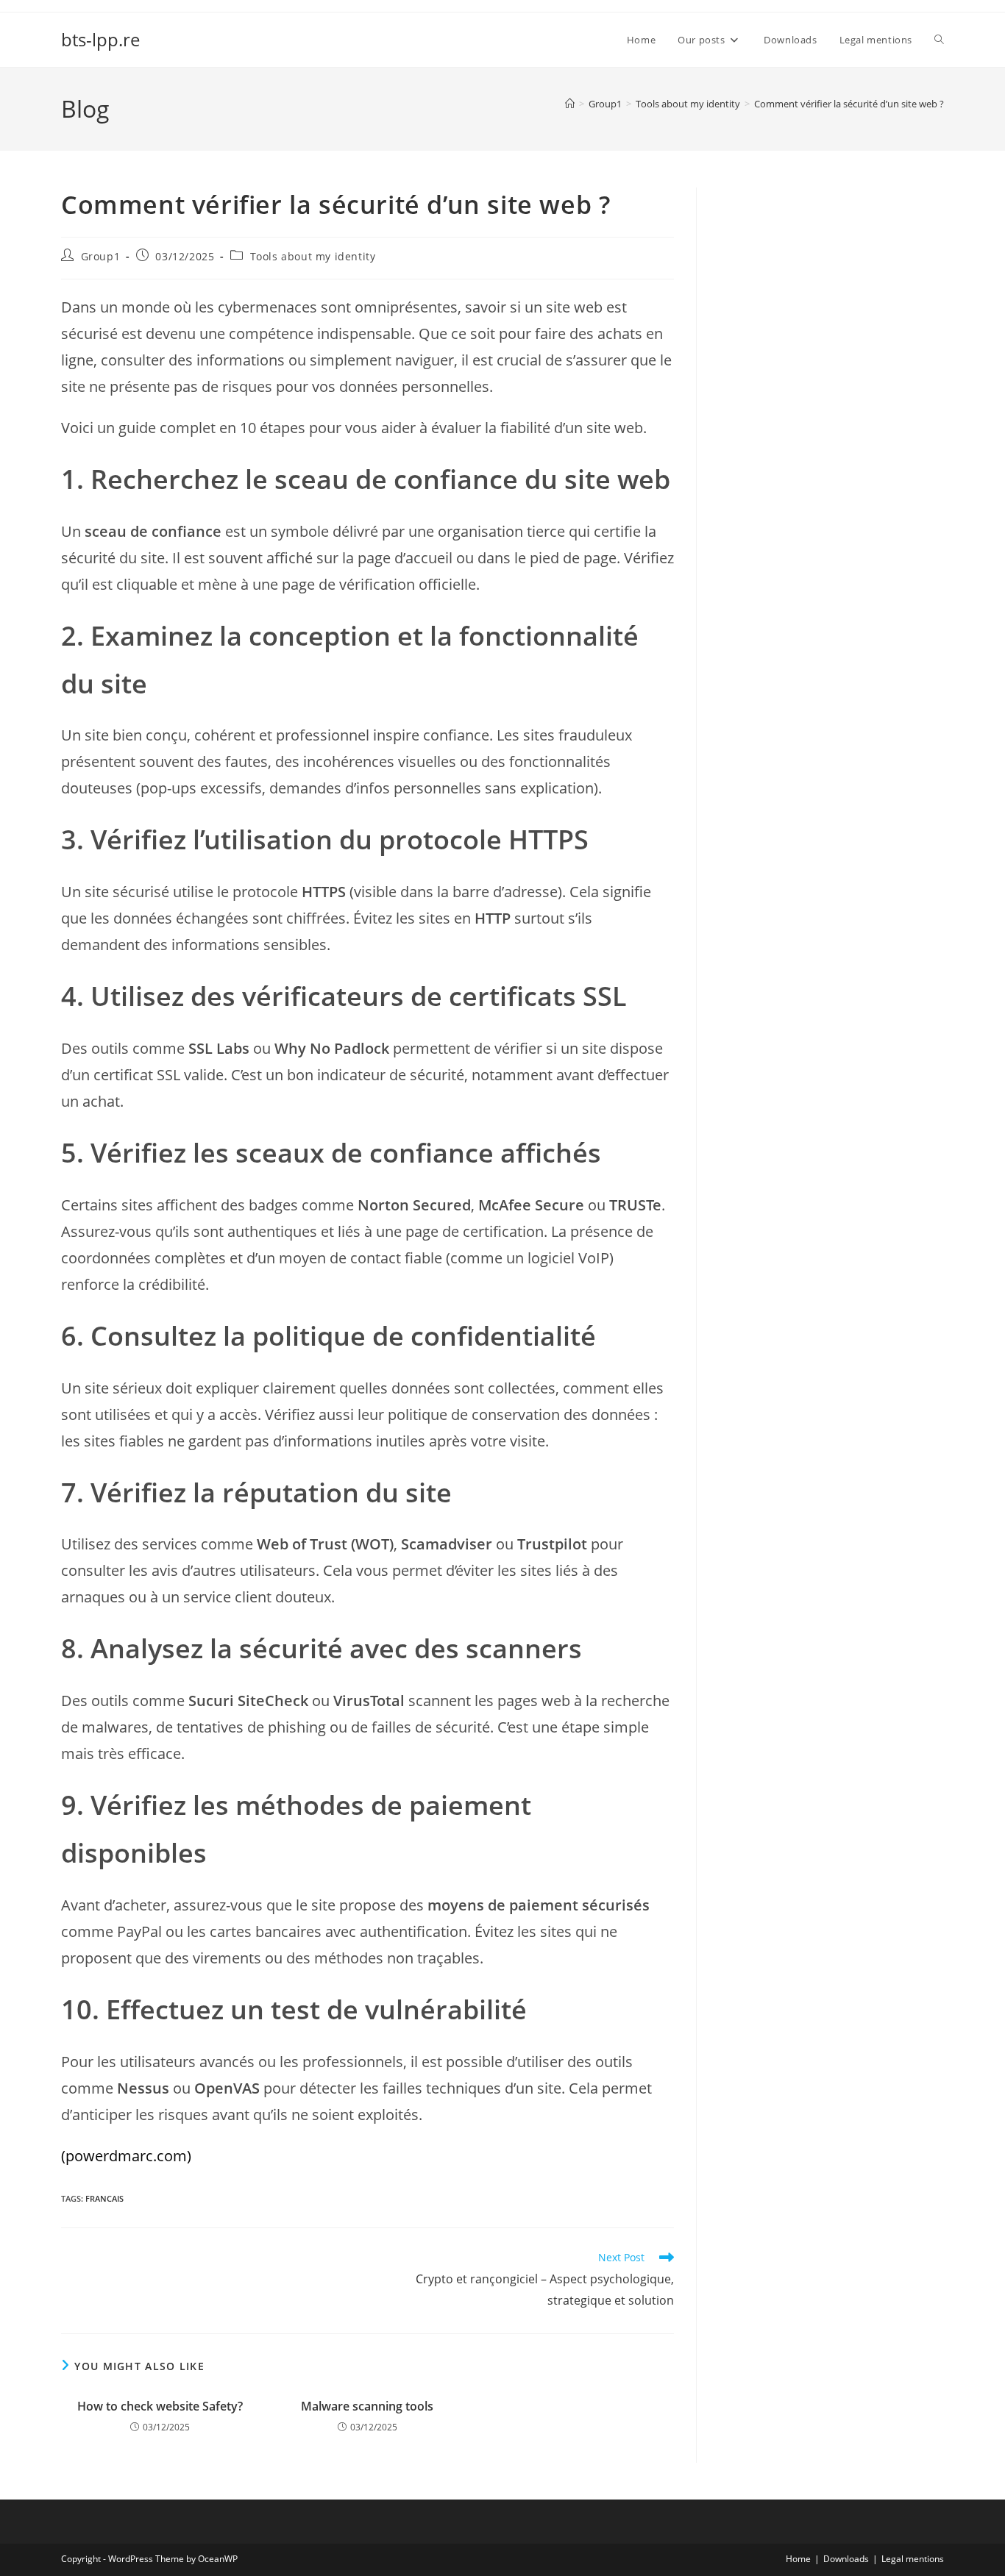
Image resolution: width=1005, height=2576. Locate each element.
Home (798, 2559)
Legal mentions (913, 2559)
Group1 (101, 256)
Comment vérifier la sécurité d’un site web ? (849, 104)
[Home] (570, 104)
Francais (104, 2198)
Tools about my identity (313, 256)
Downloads (846, 2559)
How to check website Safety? (160, 2406)
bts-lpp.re (100, 39)
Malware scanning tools (367, 2406)
